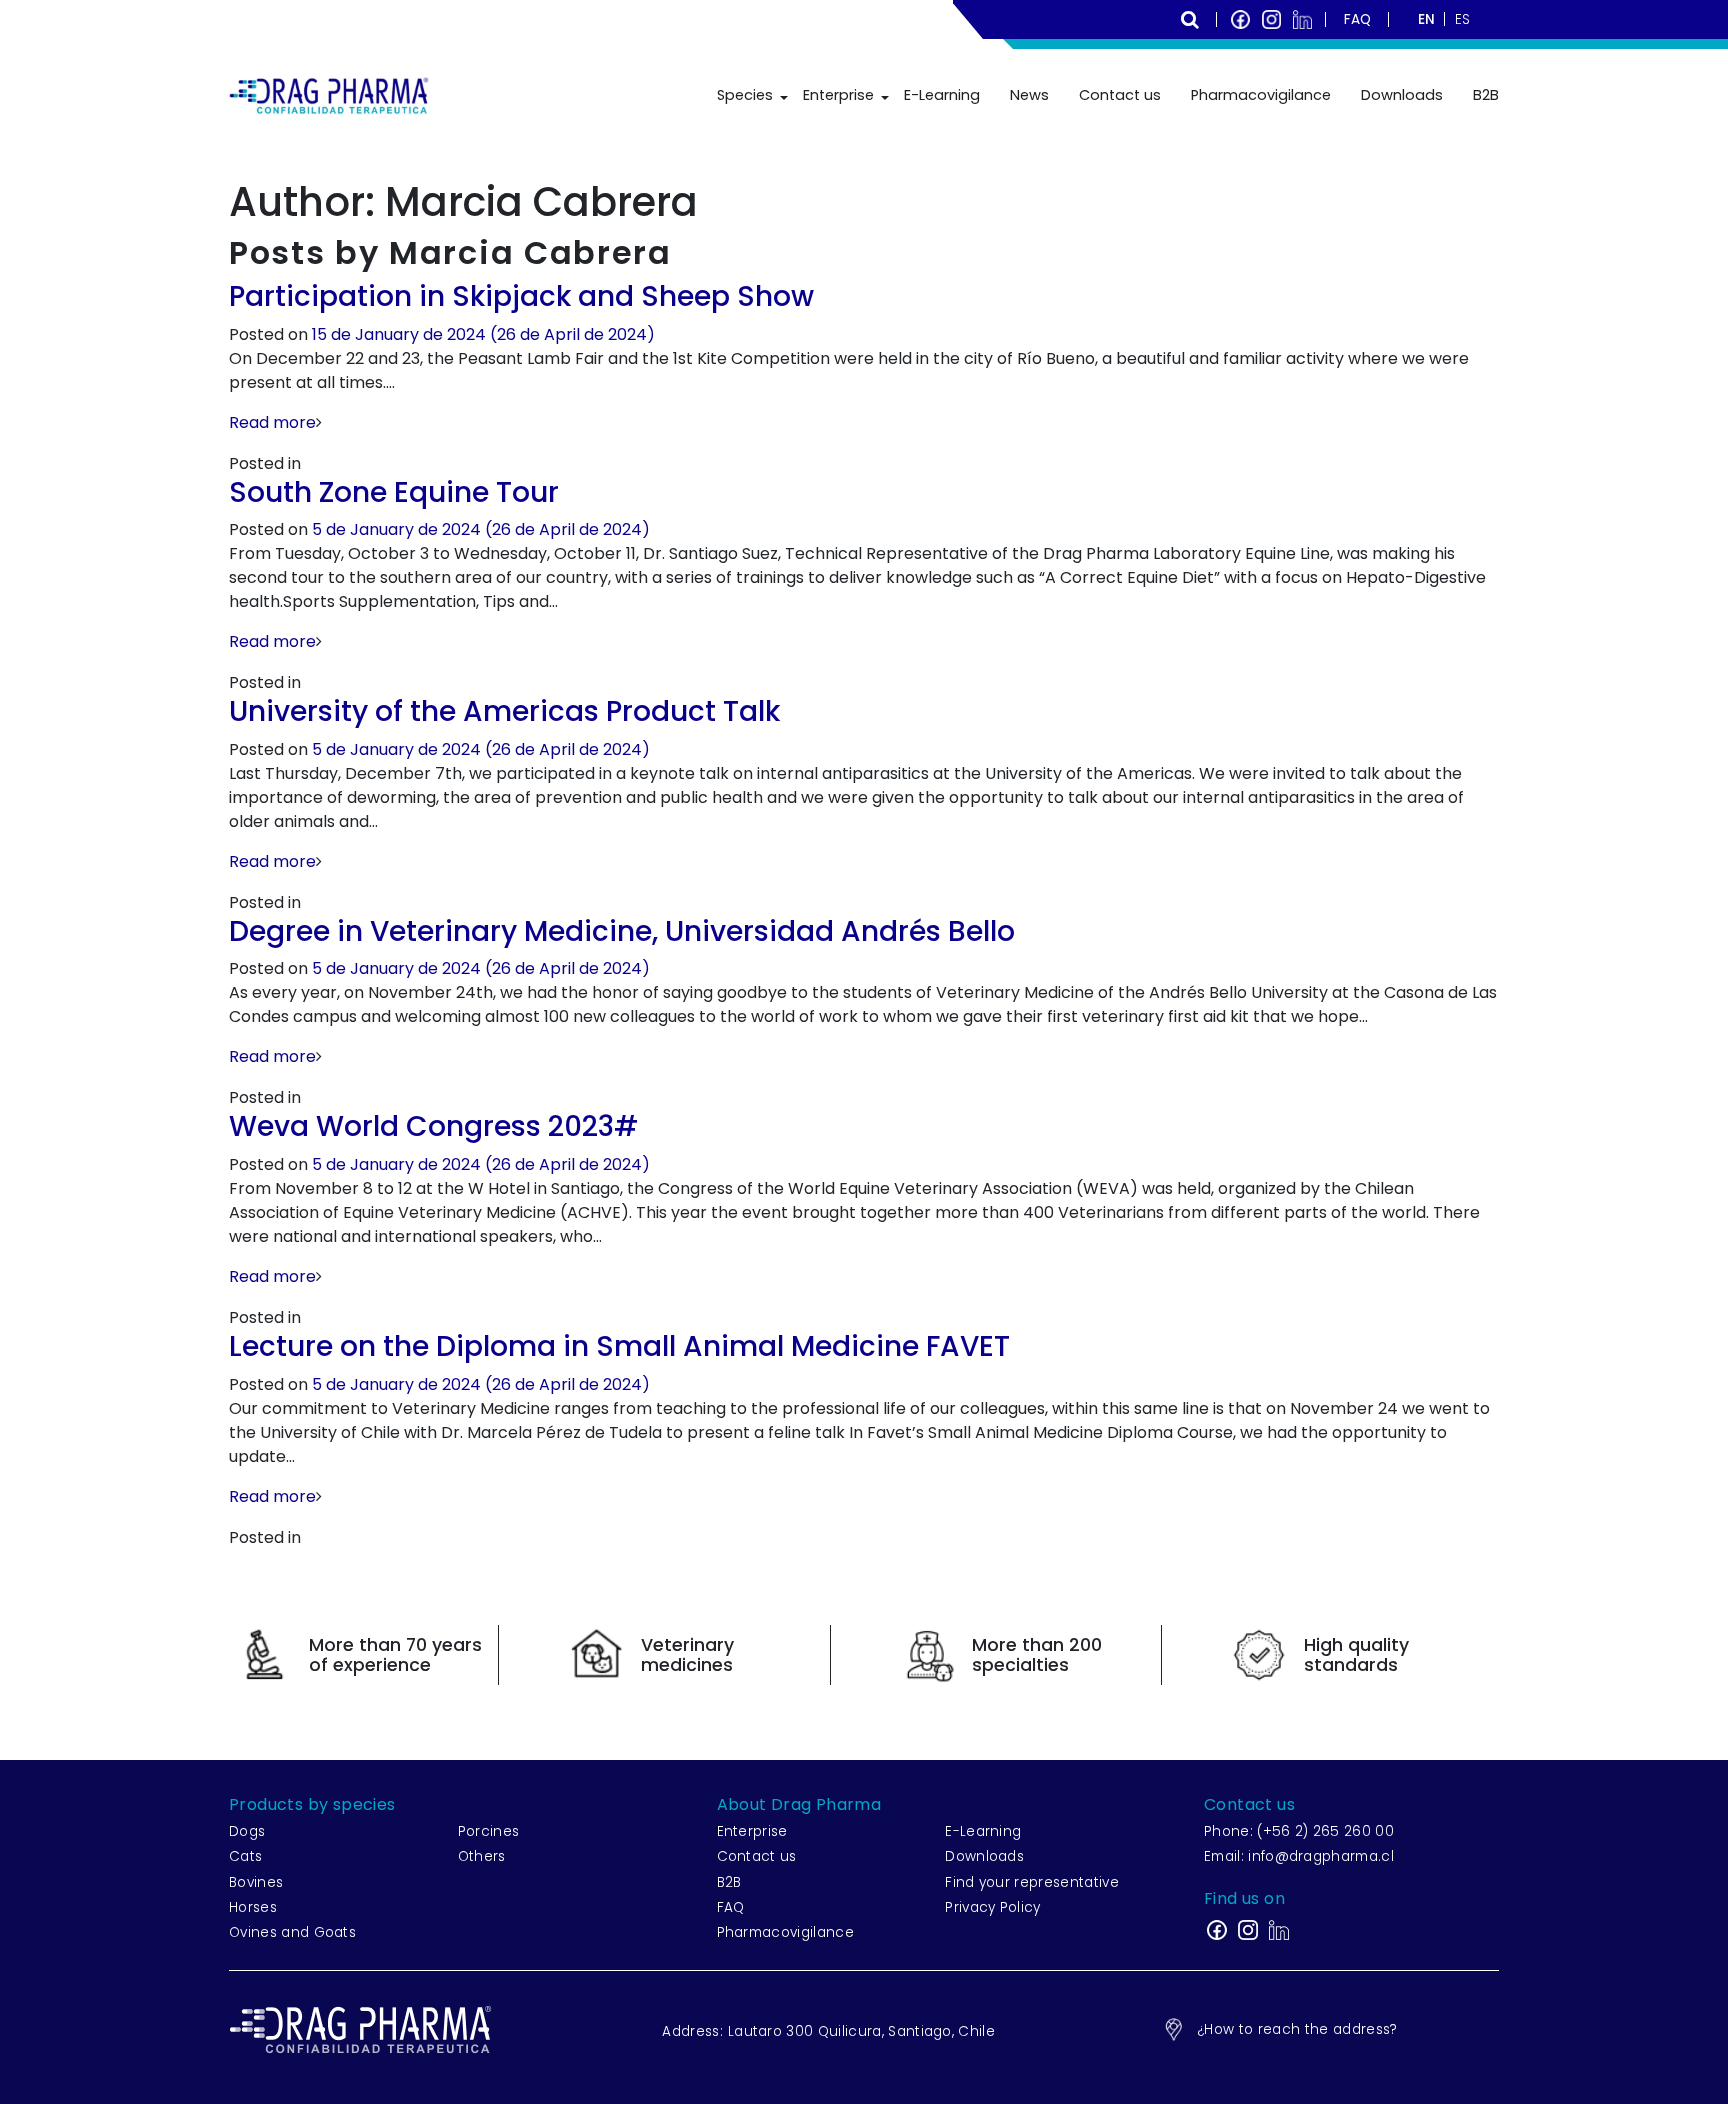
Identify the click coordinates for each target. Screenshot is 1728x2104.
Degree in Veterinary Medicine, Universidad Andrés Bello (622, 931)
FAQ (731, 1907)
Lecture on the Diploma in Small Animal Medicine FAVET (619, 1346)
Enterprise (838, 95)
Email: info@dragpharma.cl (1299, 1856)
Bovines (256, 1882)
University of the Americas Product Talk (504, 711)
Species (745, 95)
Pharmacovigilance (1261, 95)
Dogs (247, 1831)
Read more (272, 422)
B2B (1486, 95)
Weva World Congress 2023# (434, 1126)
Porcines (489, 1831)
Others (482, 1856)
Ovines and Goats (292, 1932)
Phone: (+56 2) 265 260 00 (1299, 1831)
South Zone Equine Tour (394, 492)
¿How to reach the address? (1297, 2029)
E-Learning (942, 95)
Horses (253, 1907)
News (1029, 95)
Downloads (1402, 95)
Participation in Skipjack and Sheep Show (521, 296)
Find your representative (1032, 1882)
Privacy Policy (992, 1907)
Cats (245, 1856)
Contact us (1120, 95)
